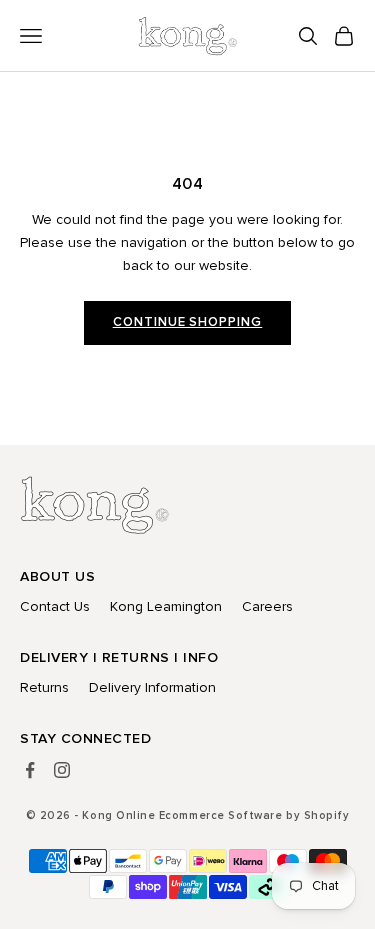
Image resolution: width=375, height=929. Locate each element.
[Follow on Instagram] (62, 770)
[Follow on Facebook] (30, 770)
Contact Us (55, 606)
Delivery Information (152, 687)
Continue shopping (188, 322)
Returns (44, 687)
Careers (267, 606)
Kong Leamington (166, 606)
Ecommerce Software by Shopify (254, 815)
